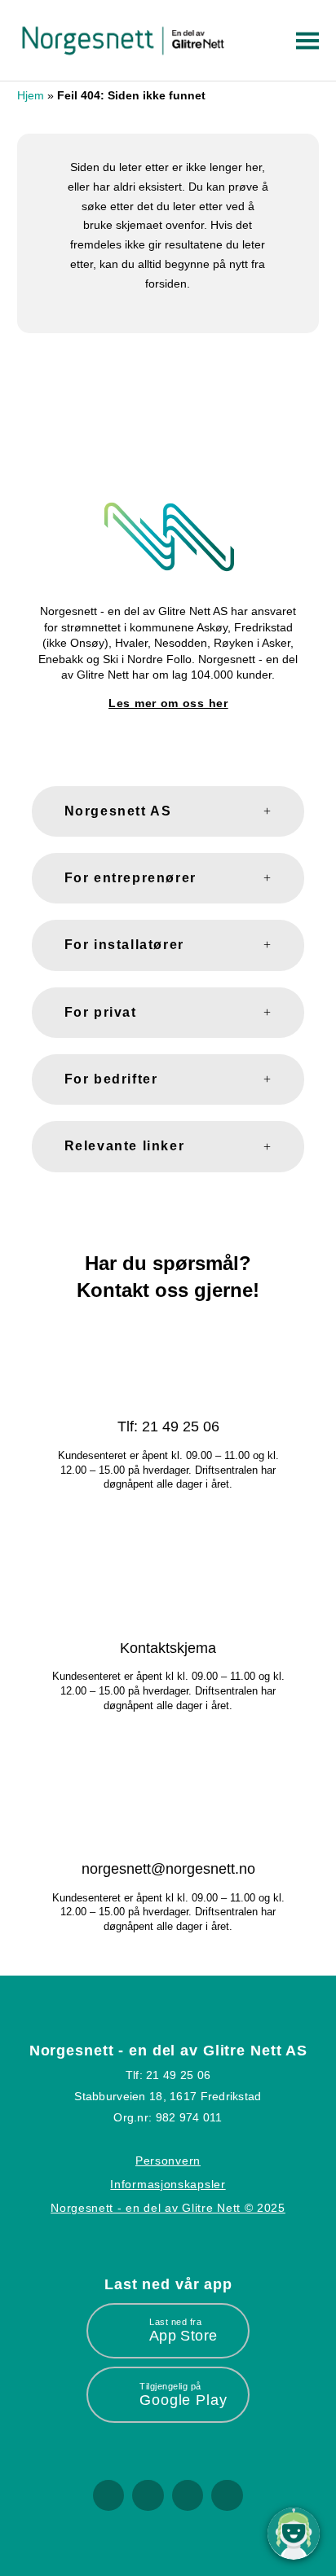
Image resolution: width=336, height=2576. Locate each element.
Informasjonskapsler (168, 2184)
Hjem (31, 95)
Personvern (168, 2161)
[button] (305, 41)
